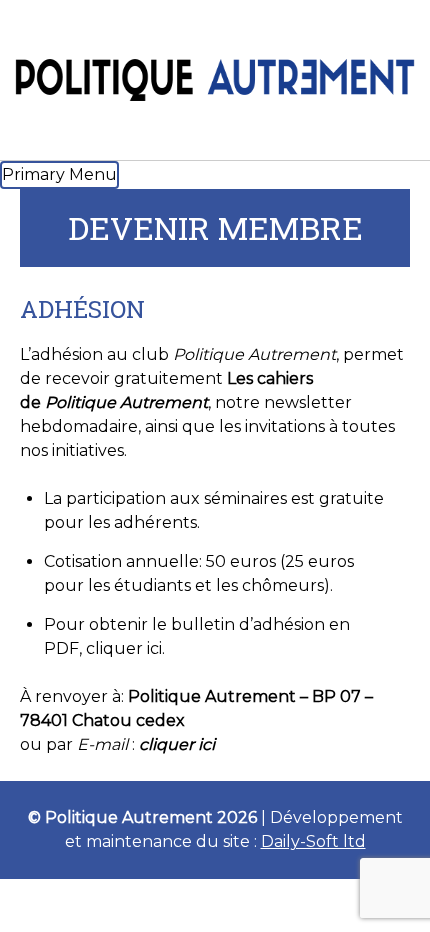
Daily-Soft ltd (313, 841)
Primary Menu (59, 174)
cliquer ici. (125, 648)
